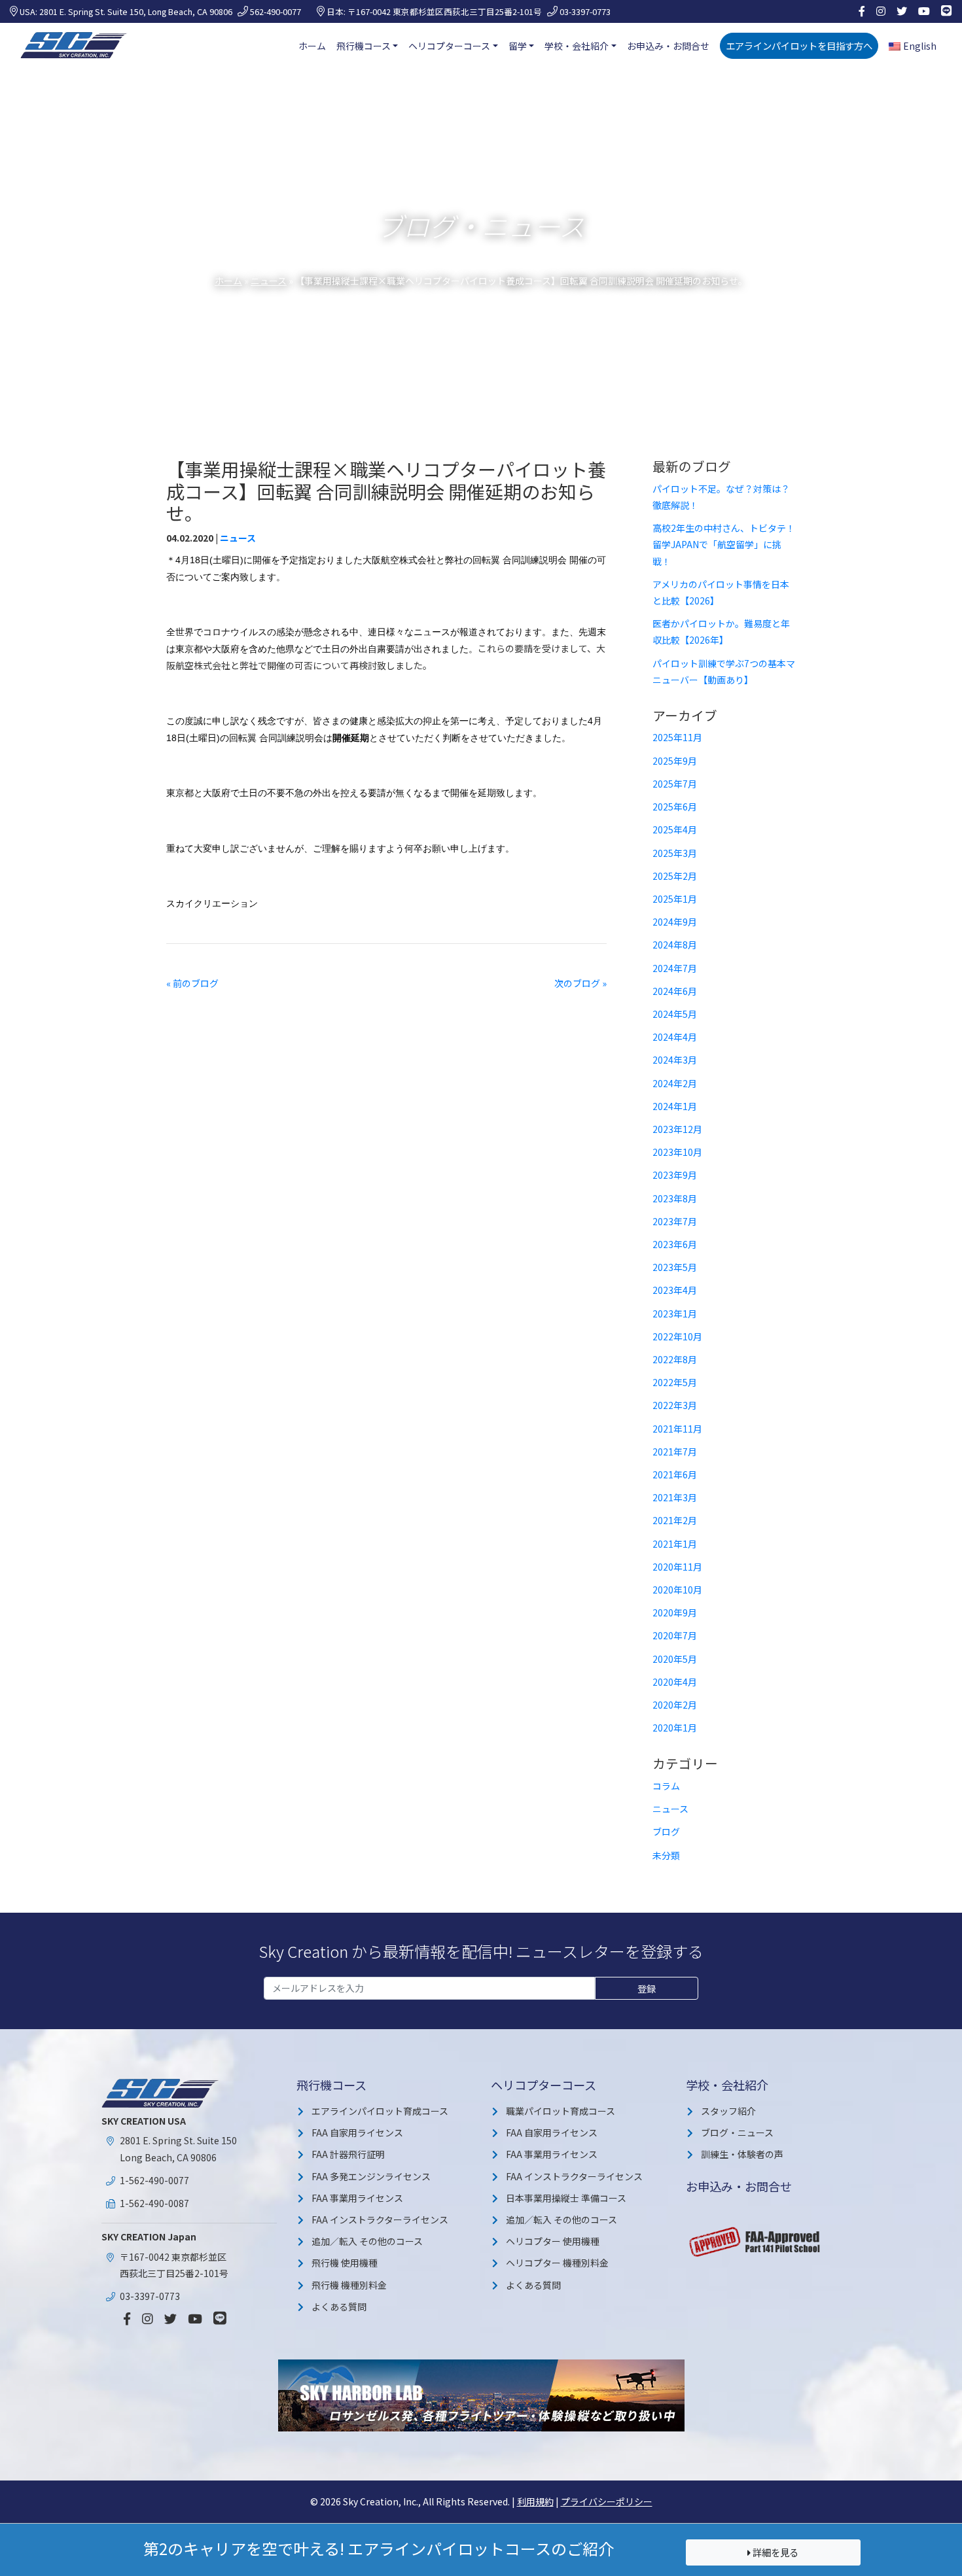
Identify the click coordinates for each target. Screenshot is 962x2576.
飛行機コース (364, 46)
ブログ (666, 1832)
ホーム (312, 46)
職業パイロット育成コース (561, 2111)
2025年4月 (675, 829)
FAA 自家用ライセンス (357, 2132)
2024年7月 (675, 968)
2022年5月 (675, 1382)
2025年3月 (675, 853)
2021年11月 (677, 1429)
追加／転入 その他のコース (367, 2241)
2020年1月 (675, 1728)
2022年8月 (675, 1359)
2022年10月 (677, 1336)
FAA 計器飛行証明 (348, 2154)
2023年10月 (677, 1152)
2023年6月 (675, 1244)
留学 (518, 46)
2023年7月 (675, 1221)
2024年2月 (675, 1083)
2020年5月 (675, 1659)
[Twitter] (902, 11)
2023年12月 (677, 1129)
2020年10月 (677, 1590)
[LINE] (946, 11)
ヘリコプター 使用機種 (553, 2241)
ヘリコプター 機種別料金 (557, 2263)
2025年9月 (675, 761)
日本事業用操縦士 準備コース (566, 2198)
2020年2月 (675, 1705)
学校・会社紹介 (577, 46)
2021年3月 (675, 1497)
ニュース (269, 281)
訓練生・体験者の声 (742, 2154)
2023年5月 (675, 1267)
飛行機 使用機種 (345, 2263)
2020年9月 (675, 1612)
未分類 (666, 1855)
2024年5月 (675, 1014)
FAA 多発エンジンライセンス (371, 2176)
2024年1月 (675, 1106)
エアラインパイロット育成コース (380, 2111)
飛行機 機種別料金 (349, 2285)
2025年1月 (675, 899)
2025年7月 (675, 784)
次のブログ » (580, 983)
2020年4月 (675, 1682)
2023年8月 (675, 1198)
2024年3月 (675, 1060)
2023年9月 (675, 1175)
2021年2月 (675, 1520)
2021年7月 (675, 1452)
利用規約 (535, 2501)
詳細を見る (775, 2552)
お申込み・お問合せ (668, 46)
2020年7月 (675, 1635)
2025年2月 (675, 876)
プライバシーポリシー (607, 2501)
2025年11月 (677, 737)
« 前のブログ (192, 983)
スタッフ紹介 (728, 2111)
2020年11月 (677, 1567)
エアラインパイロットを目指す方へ (799, 45)
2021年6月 (675, 1474)
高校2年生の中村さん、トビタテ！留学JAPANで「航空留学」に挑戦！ (724, 544)
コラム (666, 1786)
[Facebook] (862, 11)
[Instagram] (881, 11)
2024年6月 (675, 991)
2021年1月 (675, 1544)
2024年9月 (675, 922)
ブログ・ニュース (737, 2132)
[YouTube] (924, 11)
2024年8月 (675, 945)
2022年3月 (675, 1405)
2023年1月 (675, 1314)
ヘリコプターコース (449, 46)
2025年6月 (675, 807)
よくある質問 (339, 2306)
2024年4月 (675, 1037)
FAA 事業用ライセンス (357, 2198)
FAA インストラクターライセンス (380, 2219)
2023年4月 (675, 1290)
